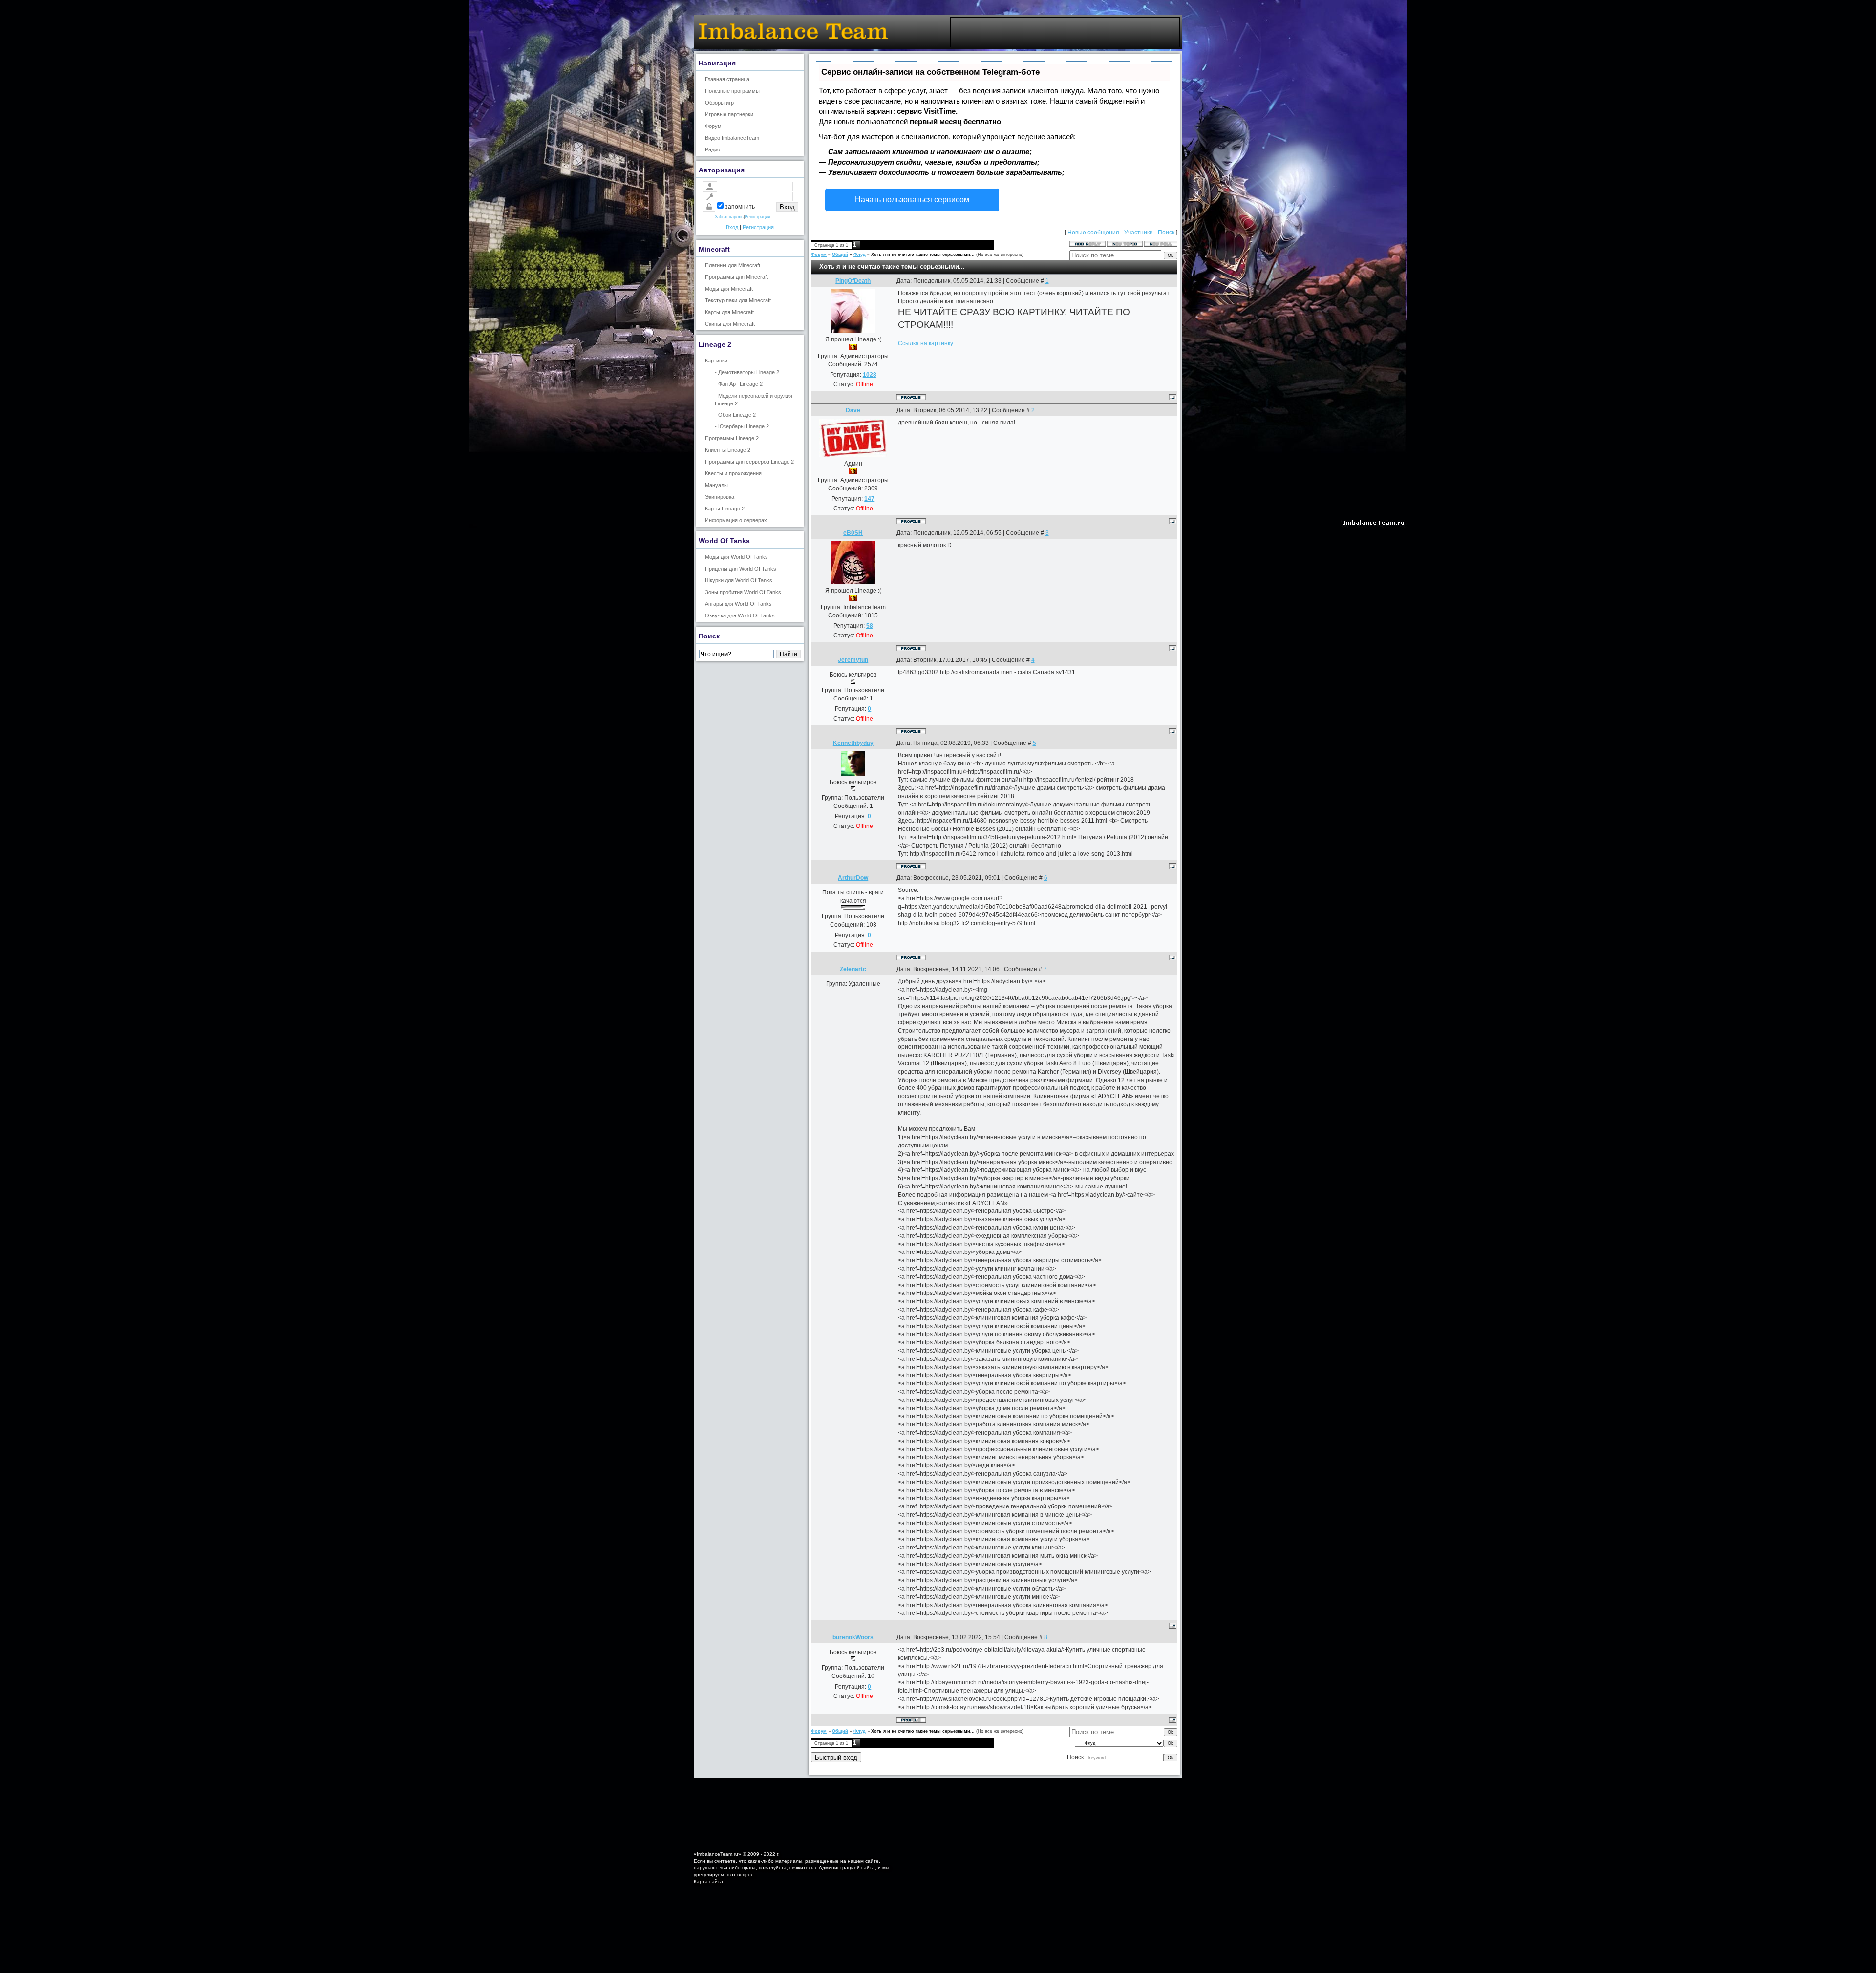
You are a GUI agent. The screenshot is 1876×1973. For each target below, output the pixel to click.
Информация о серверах (736, 520)
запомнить (740, 207)
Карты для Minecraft (729, 312)
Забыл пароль (729, 217)
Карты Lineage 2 (725, 509)
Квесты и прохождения (733, 473)
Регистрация (757, 217)
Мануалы (716, 485)
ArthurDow (853, 878)
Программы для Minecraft (736, 277)
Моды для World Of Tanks (736, 557)
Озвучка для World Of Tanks (740, 615)
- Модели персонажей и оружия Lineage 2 (754, 399)
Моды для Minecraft (729, 289)
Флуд (860, 255)
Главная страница (727, 79)
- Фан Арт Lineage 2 (739, 384)
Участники (1139, 233)
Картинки (716, 361)
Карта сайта (708, 1881)
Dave (853, 410)
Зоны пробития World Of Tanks (743, 592)
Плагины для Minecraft (733, 265)
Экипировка (720, 497)
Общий (840, 255)
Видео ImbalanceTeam (732, 138)
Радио (713, 149)
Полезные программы (732, 91)
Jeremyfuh (853, 660)
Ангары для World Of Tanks (738, 604)
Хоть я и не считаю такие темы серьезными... (923, 255)
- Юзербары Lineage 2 (742, 426)
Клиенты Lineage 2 (728, 450)
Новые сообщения (1093, 233)
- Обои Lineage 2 (735, 415)
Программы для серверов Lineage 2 (749, 462)
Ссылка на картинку (926, 343)
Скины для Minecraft (730, 324)
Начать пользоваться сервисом (912, 200)
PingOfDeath (853, 281)
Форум (713, 126)
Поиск (1166, 233)
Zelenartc (853, 969)
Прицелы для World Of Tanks (741, 569)
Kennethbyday (853, 743)
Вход (732, 227)
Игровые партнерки (729, 114)
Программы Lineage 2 (732, 438)
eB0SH (853, 533)
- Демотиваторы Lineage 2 (747, 372)
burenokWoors (853, 1637)
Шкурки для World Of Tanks (739, 580)
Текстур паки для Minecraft (738, 300)
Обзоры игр (719, 103)
